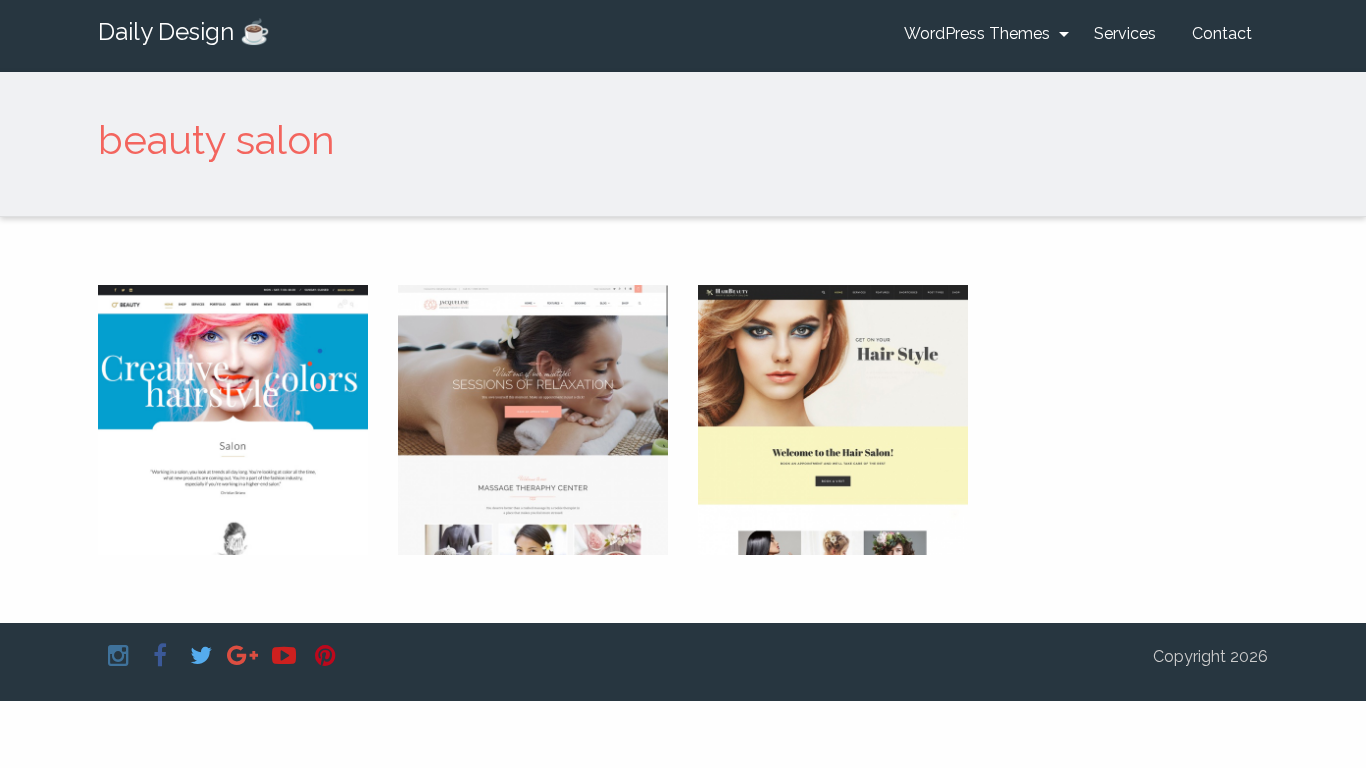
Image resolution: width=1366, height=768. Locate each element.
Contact (1222, 33)
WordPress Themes (977, 33)
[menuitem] (981, 34)
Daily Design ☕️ (184, 31)
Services (1125, 33)
